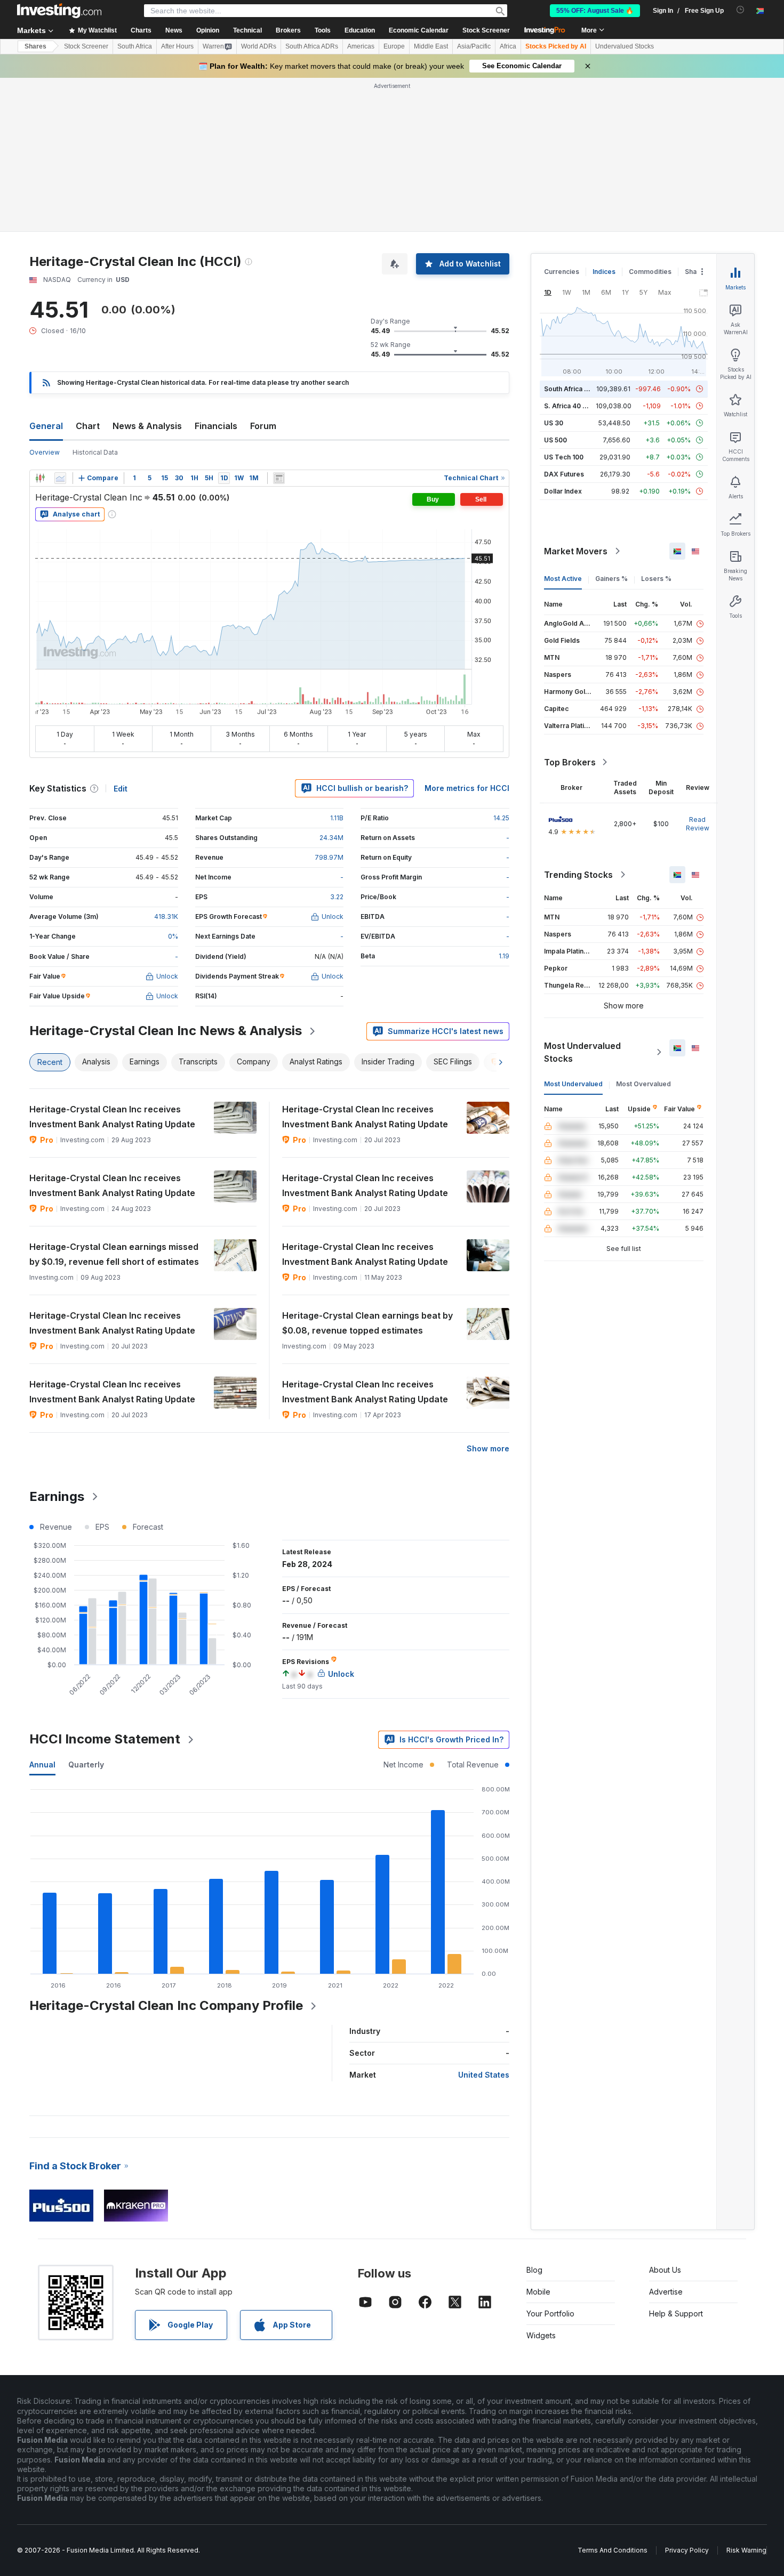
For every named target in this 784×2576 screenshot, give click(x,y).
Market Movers (576, 551)
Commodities (650, 272)
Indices (604, 272)
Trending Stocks (578, 875)
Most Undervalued (573, 1084)
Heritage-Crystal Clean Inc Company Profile (166, 2005)
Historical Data (95, 452)
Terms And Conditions (613, 2550)
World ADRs (259, 46)
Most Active (563, 579)
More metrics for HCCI (467, 788)
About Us (665, 2270)
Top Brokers (570, 762)
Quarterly (86, 1765)
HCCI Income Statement (105, 1739)
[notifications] (741, 10)
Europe (394, 46)
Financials (216, 426)
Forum (263, 426)
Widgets (541, 2335)
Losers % (656, 579)
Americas (361, 46)
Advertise (666, 2292)
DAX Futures (564, 474)
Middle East (431, 46)
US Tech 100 (564, 457)
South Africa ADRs (312, 46)
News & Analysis (147, 426)
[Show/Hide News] (279, 478)
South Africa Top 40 (575, 389)
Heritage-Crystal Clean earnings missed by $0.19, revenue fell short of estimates (114, 1254)
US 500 (555, 440)
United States (484, 2075)
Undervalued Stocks (625, 46)
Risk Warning (746, 2550)
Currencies (562, 272)
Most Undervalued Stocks (582, 1052)
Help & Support (676, 2313)
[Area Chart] (60, 478)
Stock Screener (486, 30)
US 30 (554, 423)
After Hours (177, 46)
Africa (508, 46)
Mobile (538, 2292)
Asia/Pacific (474, 46)
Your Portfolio (550, 2313)
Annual (42, 1765)
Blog (534, 2270)
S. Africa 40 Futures (575, 406)
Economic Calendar (419, 30)
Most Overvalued (643, 1084)
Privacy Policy (687, 2550)
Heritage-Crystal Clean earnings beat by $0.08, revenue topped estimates (367, 1323)
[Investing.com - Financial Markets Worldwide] (59, 11)
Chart (88, 426)
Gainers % (611, 579)
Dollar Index (563, 491)
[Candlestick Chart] (40, 478)
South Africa (135, 46)
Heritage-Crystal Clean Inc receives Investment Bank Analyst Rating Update (112, 1117)
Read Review (698, 824)
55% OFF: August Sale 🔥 (595, 11)
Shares (35, 46)
